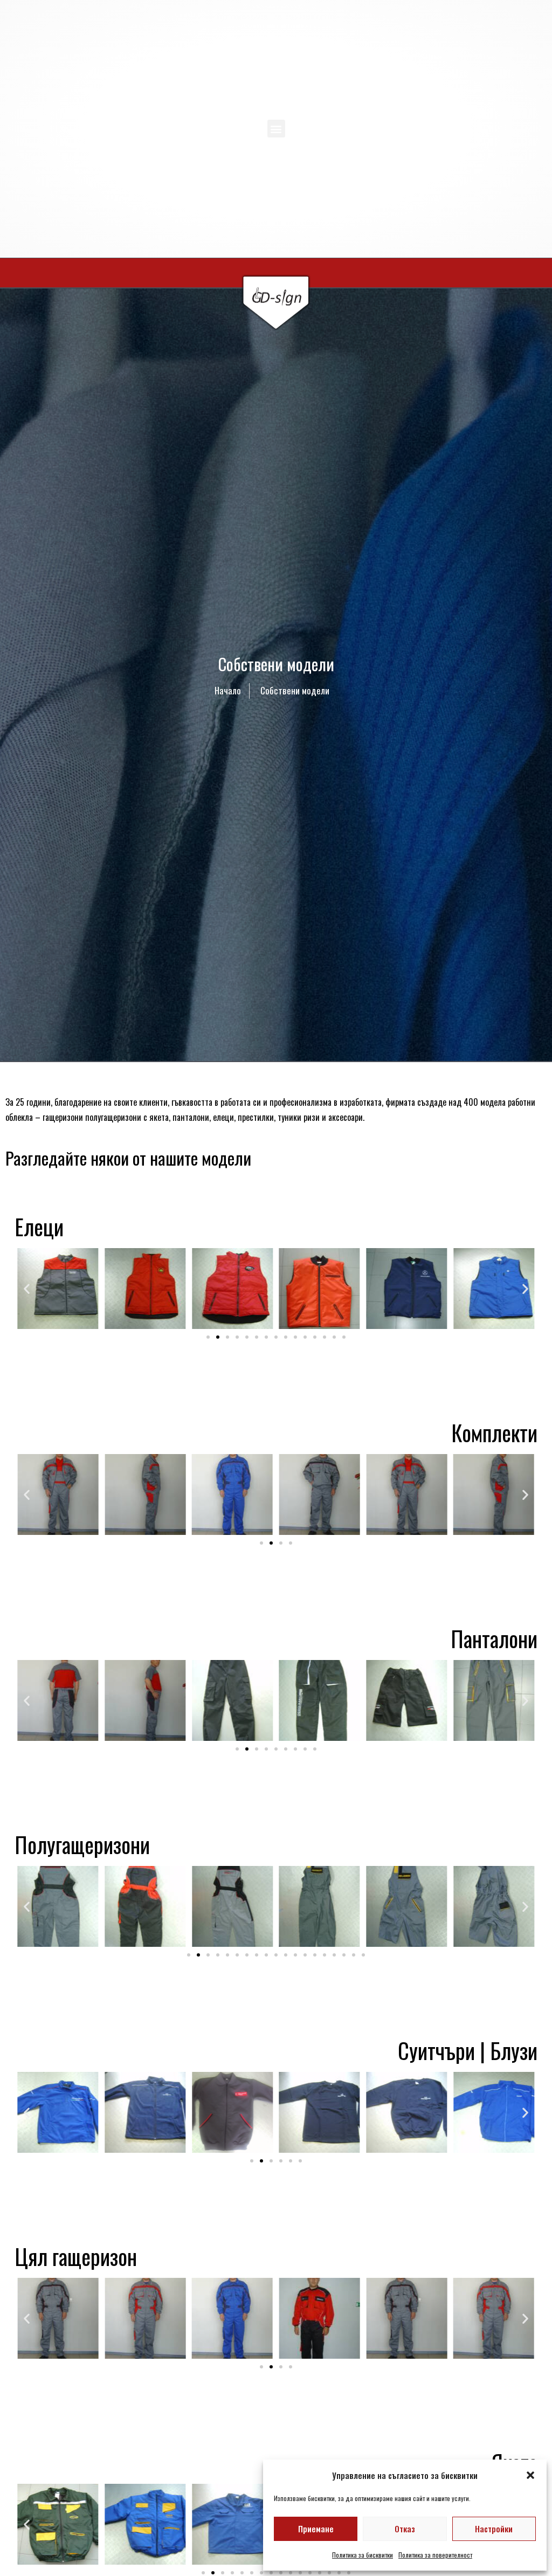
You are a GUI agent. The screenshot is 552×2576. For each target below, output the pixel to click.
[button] (530, 2475)
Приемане (316, 2529)
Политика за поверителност (435, 2555)
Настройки (494, 2529)
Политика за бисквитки (363, 2555)
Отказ (405, 2529)
